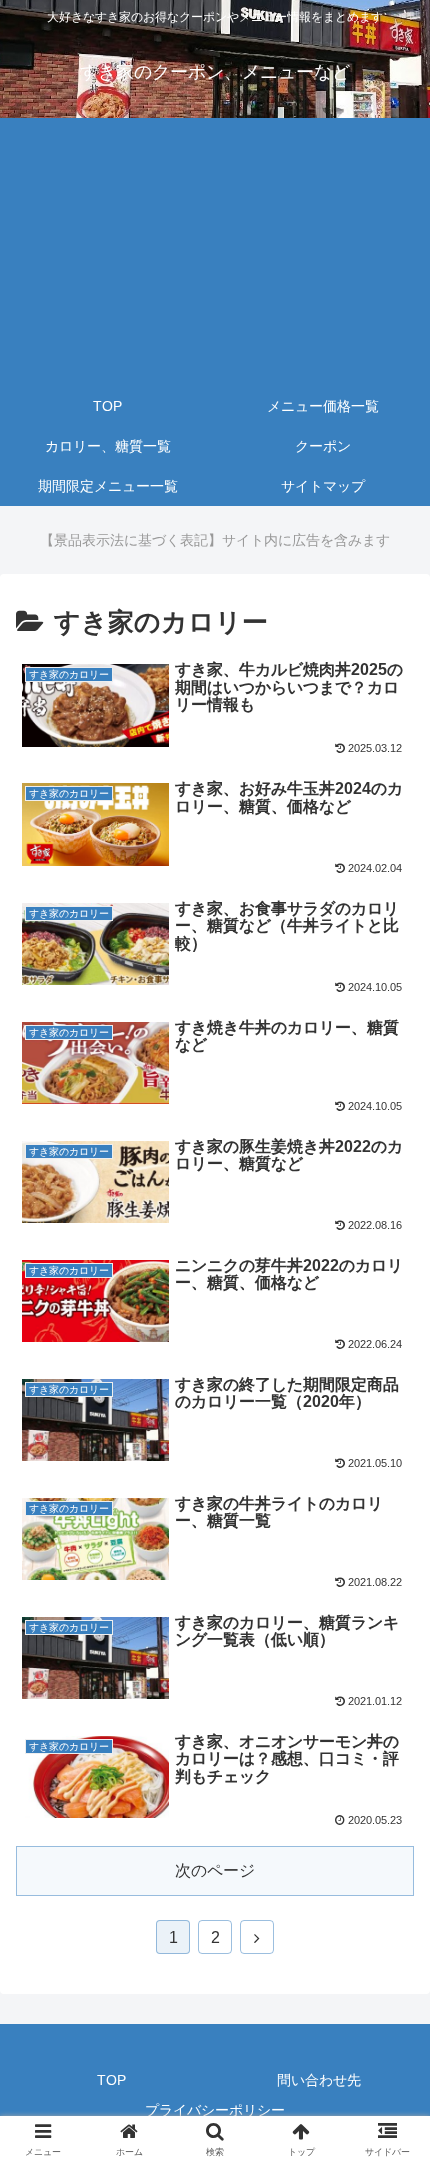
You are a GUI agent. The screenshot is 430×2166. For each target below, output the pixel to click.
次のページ (215, 1870)
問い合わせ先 (319, 2080)
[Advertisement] (215, 252)
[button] (388, 1796)
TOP (111, 2080)
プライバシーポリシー (215, 2110)
